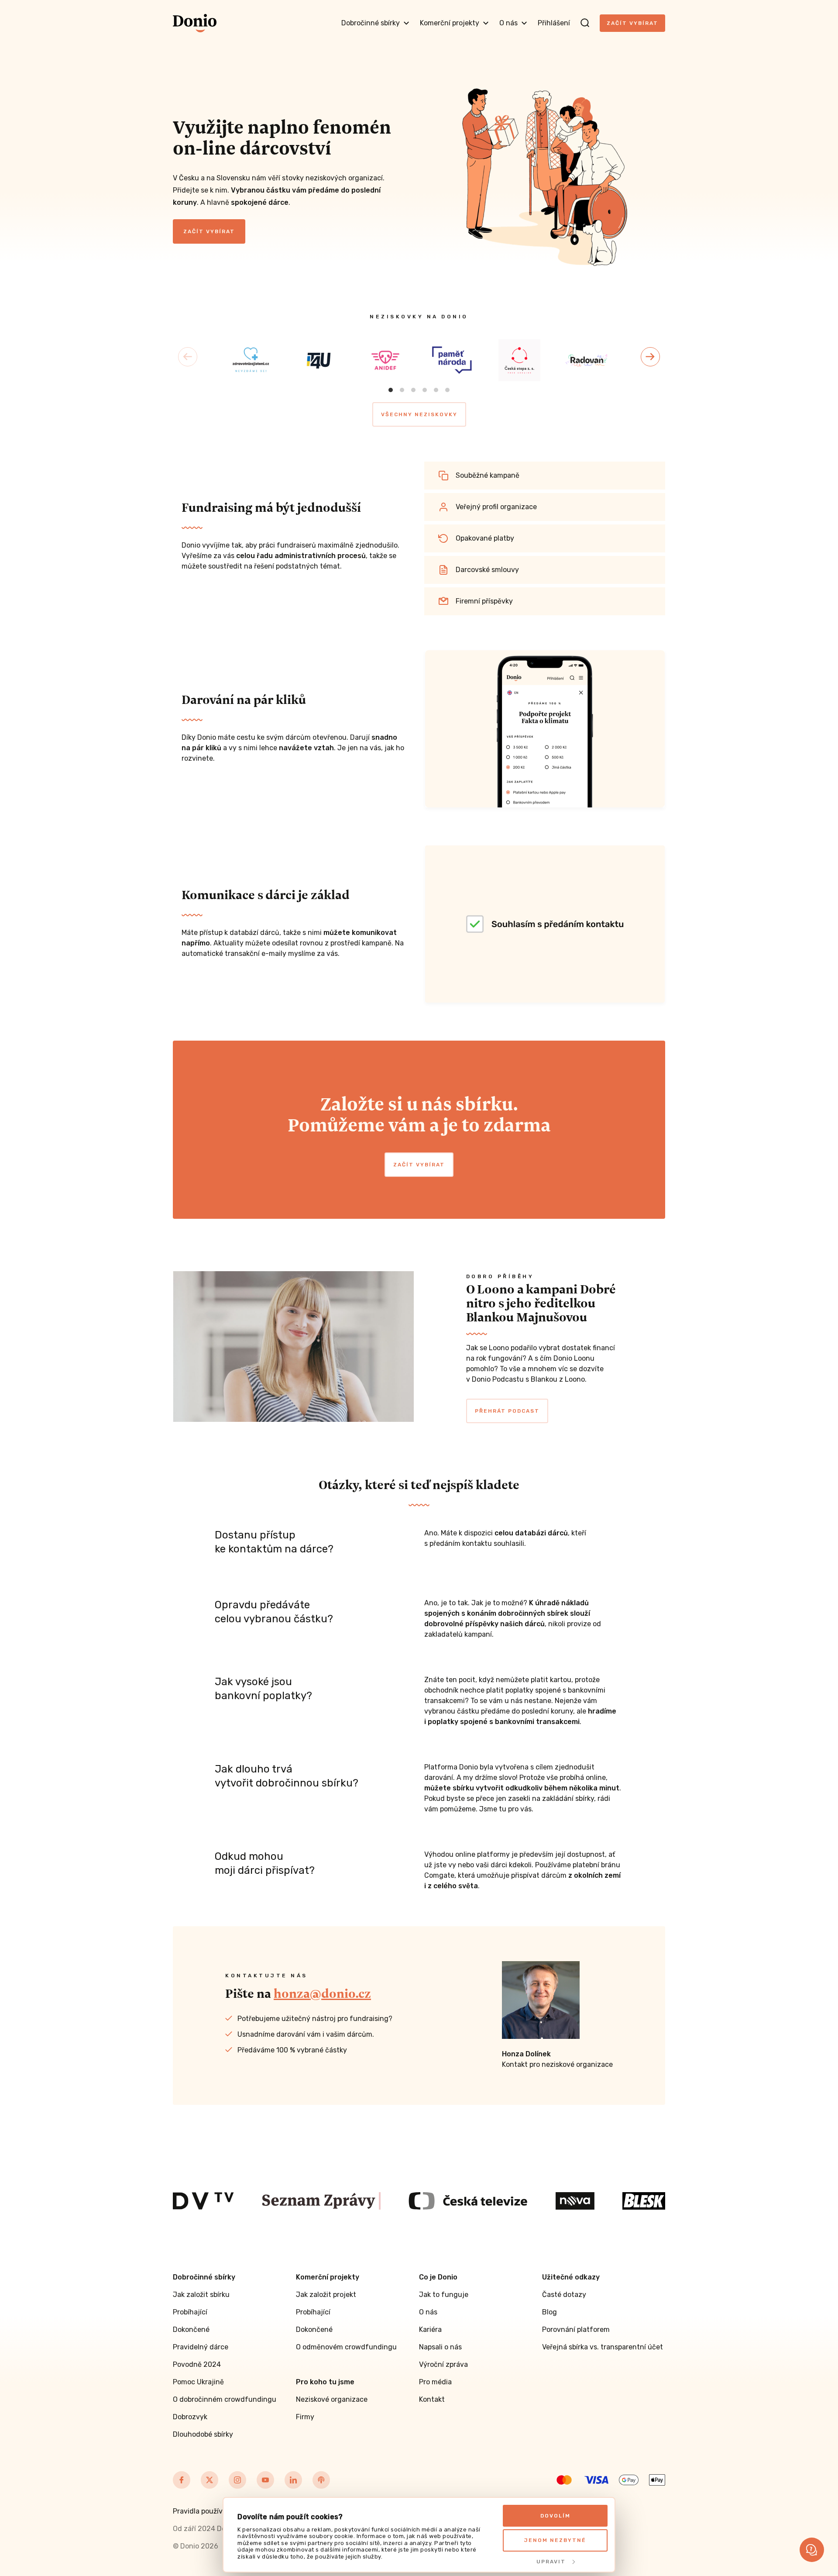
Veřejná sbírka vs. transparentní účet (603, 2347)
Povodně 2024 (197, 2364)
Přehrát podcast (507, 1411)
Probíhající (190, 2312)
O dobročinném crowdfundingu (225, 2399)
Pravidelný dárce (201, 2347)
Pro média (435, 2382)
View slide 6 (447, 390)
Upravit (551, 2562)
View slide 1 (391, 390)
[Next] (650, 357)
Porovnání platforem (576, 2329)
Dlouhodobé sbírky (203, 2434)
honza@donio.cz (322, 1993)
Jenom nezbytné (555, 2540)
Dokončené (191, 2329)
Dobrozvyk (190, 2417)
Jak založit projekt (326, 2295)
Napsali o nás (440, 2347)
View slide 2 (402, 390)
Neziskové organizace (332, 2399)
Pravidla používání (203, 2511)
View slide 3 (413, 390)
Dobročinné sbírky (371, 23)
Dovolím (555, 2516)
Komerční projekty (450, 23)
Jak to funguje (444, 2295)
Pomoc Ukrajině (198, 2382)
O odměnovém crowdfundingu (346, 2347)
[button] (812, 2550)
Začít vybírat (632, 23)
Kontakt (432, 2399)
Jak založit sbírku (201, 2295)
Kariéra (430, 2329)
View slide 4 (425, 390)
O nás (508, 23)
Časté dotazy (564, 2295)
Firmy (305, 2417)
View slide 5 (436, 390)
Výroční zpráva (443, 2364)
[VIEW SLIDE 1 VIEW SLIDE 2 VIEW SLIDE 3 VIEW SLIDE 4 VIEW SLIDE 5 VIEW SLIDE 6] (419, 357)
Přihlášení (554, 23)
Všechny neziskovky (419, 414)
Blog (550, 2312)
